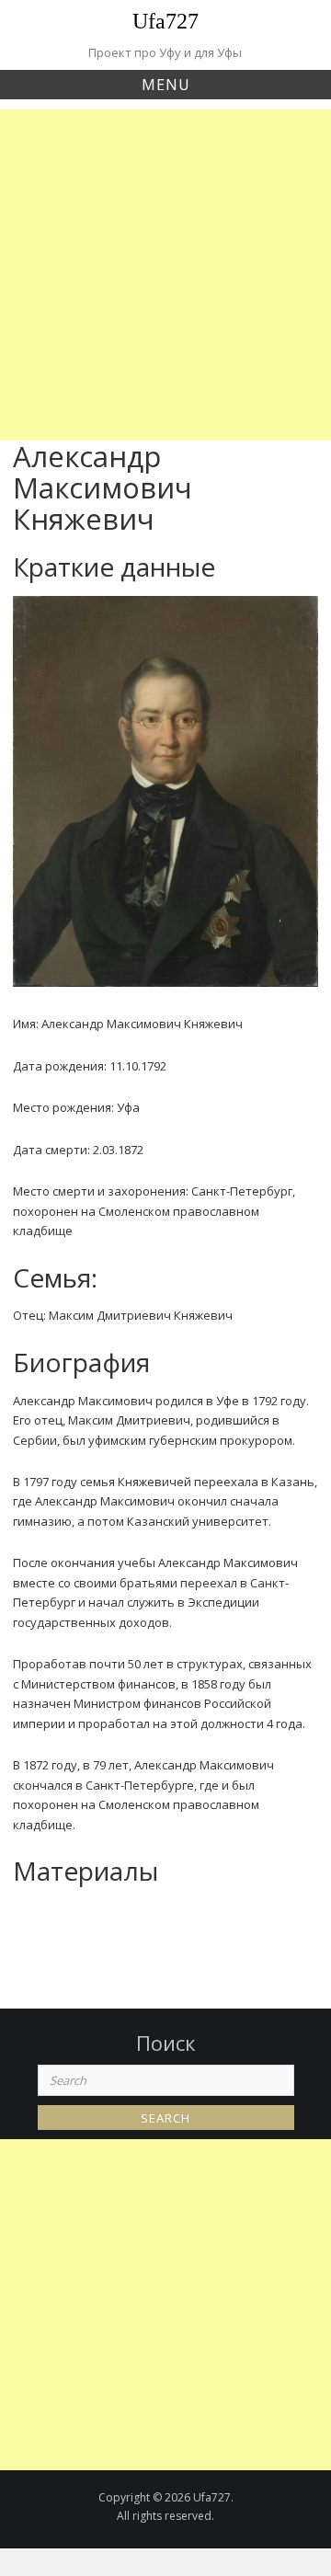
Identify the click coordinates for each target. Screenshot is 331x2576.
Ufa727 (165, 21)
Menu (166, 85)
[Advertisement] (165, 275)
